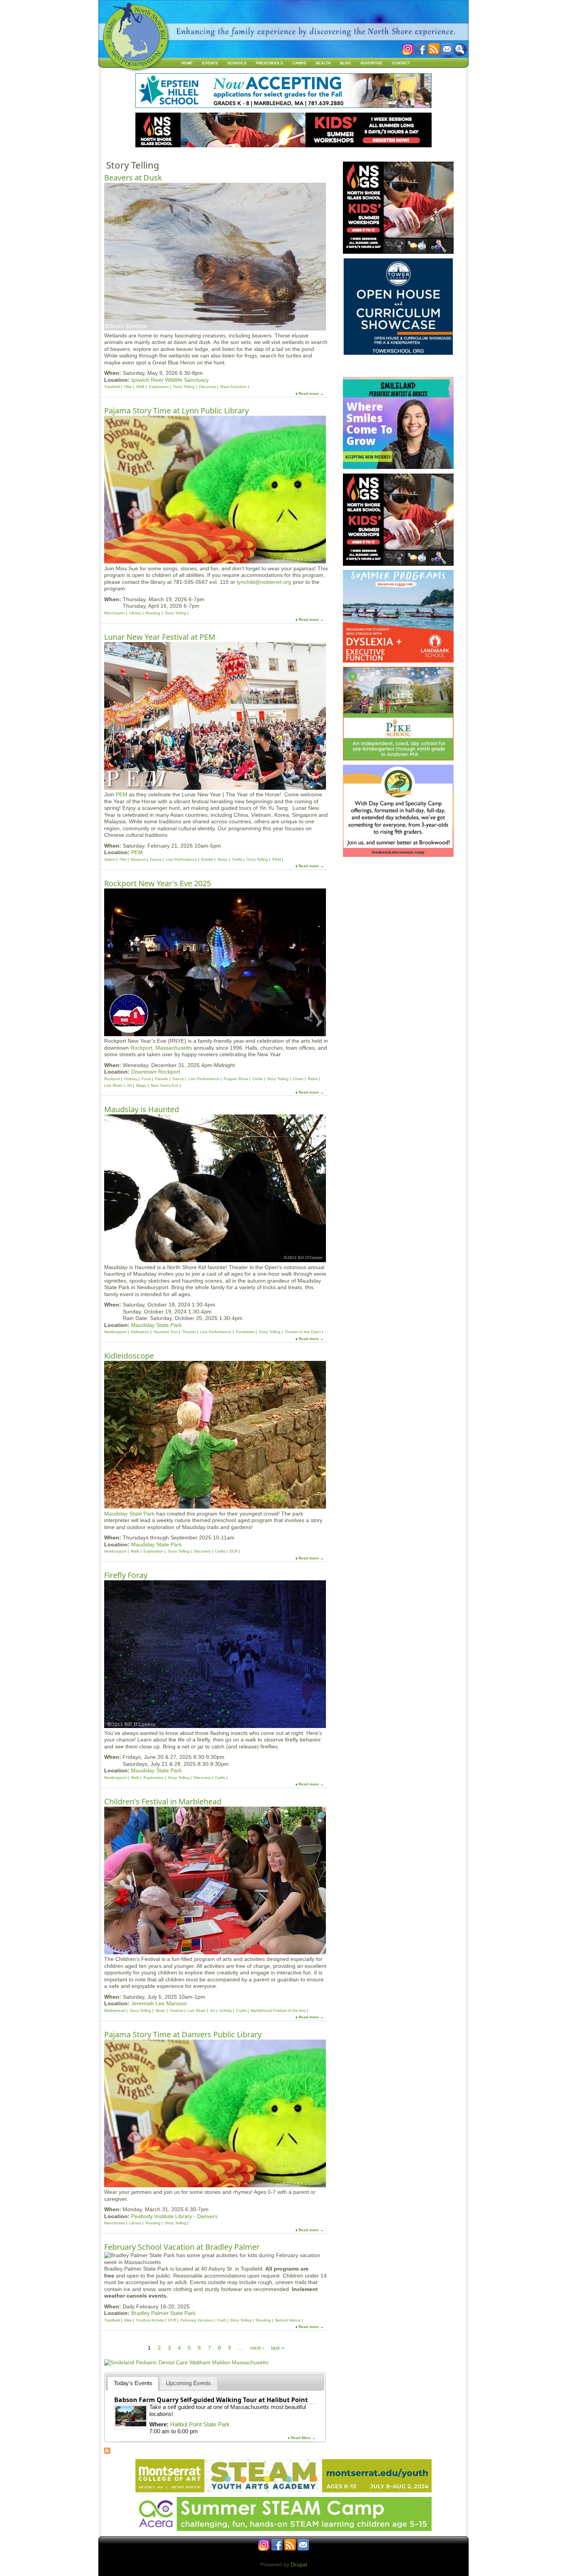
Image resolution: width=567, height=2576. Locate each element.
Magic (141, 1085)
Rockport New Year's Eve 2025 (158, 883)
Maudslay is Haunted (142, 1109)
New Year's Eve (165, 1085)
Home (187, 63)
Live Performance (181, 859)
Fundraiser (245, 1332)
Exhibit (207, 859)
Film (123, 859)
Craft (221, 2320)
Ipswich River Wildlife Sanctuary (170, 380)
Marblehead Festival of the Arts (278, 2010)
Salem (110, 859)
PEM (121, 794)
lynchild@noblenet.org (264, 582)
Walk (140, 387)
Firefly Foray (126, 1575)
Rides (313, 1079)
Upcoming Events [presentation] (188, 2383)
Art (129, 1085)
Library (135, 613)
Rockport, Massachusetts (161, 1048)
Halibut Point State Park (200, 2424)
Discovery (208, 387)
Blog (345, 63)
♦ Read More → (302, 2438)
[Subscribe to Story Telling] (107, 2452)
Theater (189, 1332)
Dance (156, 859)
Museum (138, 859)
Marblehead (115, 2010)
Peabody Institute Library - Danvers (174, 2216)
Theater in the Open (303, 1332)
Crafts (237, 859)
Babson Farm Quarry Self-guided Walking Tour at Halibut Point (211, 2400)
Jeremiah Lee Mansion (159, 2003)
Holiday (131, 1079)
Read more (309, 394)
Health (323, 63)
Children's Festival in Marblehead (163, 1801)
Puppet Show (236, 1079)
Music (223, 859)
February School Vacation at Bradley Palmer (182, 2247)
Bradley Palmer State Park (163, 2313)
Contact (401, 63)
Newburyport (115, 1332)
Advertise (371, 63)
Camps (299, 63)
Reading (153, 613)
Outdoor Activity (150, 2320)
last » (278, 2348)
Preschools (269, 63)
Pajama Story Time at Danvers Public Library (183, 2034)
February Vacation (197, 2320)
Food (146, 1079)
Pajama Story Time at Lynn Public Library (176, 411)
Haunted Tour (166, 1332)
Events (210, 63)
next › (257, 2348)
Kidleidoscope (129, 1356)
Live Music (113, 1085)
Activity (226, 2010)
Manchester (115, 613)
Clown (298, 1079)
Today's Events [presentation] (133, 2383)
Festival (176, 2010)
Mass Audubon (234, 387)
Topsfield (112, 387)
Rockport (112, 1079)
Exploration (159, 387)
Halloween (140, 1332)
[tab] (133, 2383)
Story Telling (184, 387)
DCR (234, 1551)
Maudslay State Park (156, 1325)
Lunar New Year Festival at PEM (160, 637)
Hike (128, 387)
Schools (237, 63)
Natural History (288, 2320)
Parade (162, 1079)
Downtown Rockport (156, 1072)
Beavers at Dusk (133, 178)
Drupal (299, 2564)
